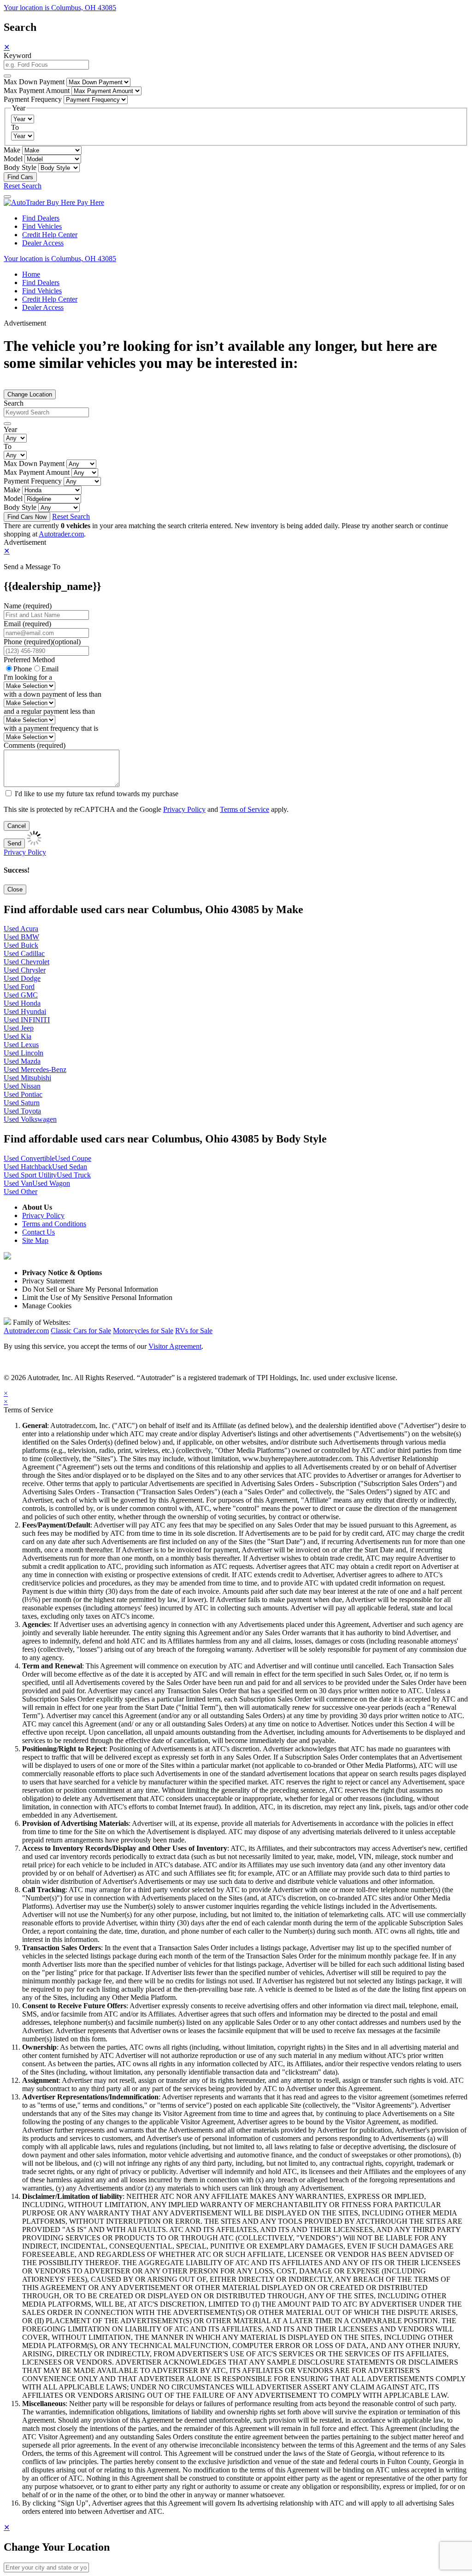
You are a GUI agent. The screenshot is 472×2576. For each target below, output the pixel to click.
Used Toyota (22, 1111)
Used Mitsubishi (27, 1078)
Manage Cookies (47, 1306)
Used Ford (19, 987)
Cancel (17, 826)
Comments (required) (35, 745)
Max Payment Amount (37, 90)
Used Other (21, 1192)
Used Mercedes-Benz (35, 1069)
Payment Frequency (33, 99)
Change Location (30, 394)
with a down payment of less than (53, 694)
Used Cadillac (24, 953)
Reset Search (23, 186)
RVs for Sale (194, 1331)
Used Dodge (22, 978)
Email (50, 669)
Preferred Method (29, 660)
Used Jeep (19, 1028)
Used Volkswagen (30, 1119)
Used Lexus (21, 1045)
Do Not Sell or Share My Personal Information (90, 1289)
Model (13, 159)
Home (31, 274)
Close (15, 889)
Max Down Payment (34, 82)
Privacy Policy (184, 809)
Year (10, 429)
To (15, 127)
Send (14, 843)
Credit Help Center (50, 235)
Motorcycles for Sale (143, 1331)
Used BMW (21, 937)
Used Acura (21, 929)
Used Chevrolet (27, 962)
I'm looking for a (28, 677)
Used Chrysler (25, 970)
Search (14, 403)
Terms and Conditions (54, 1224)
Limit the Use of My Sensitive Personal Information (97, 1297)
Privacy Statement (48, 1281)
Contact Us (38, 1232)
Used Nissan (22, 1086)
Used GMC (21, 995)
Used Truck (74, 1175)
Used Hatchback (28, 1167)
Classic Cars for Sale (81, 1331)
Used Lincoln (24, 1053)
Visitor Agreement (175, 1346)
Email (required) (27, 624)
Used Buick (21, 945)
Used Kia (18, 1036)
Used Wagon (51, 1183)
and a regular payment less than (49, 711)
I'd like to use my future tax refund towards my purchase (97, 794)
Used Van (18, 1183)
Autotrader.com (61, 534)
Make (12, 150)
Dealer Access (43, 243)
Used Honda (22, 1003)
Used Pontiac (23, 1094)
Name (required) (28, 606)
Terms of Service (245, 809)
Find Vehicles (42, 226)
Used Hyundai (25, 1011)
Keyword (18, 55)
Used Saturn (22, 1103)
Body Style (20, 167)
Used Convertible (29, 1158)
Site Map (35, 1240)
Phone (42, 642)
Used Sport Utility (30, 1175)
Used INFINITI (27, 1020)
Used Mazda (22, 1061)
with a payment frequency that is (51, 728)
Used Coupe (73, 1158)
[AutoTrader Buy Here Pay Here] (54, 202)
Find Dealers (41, 218)
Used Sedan (70, 1167)
